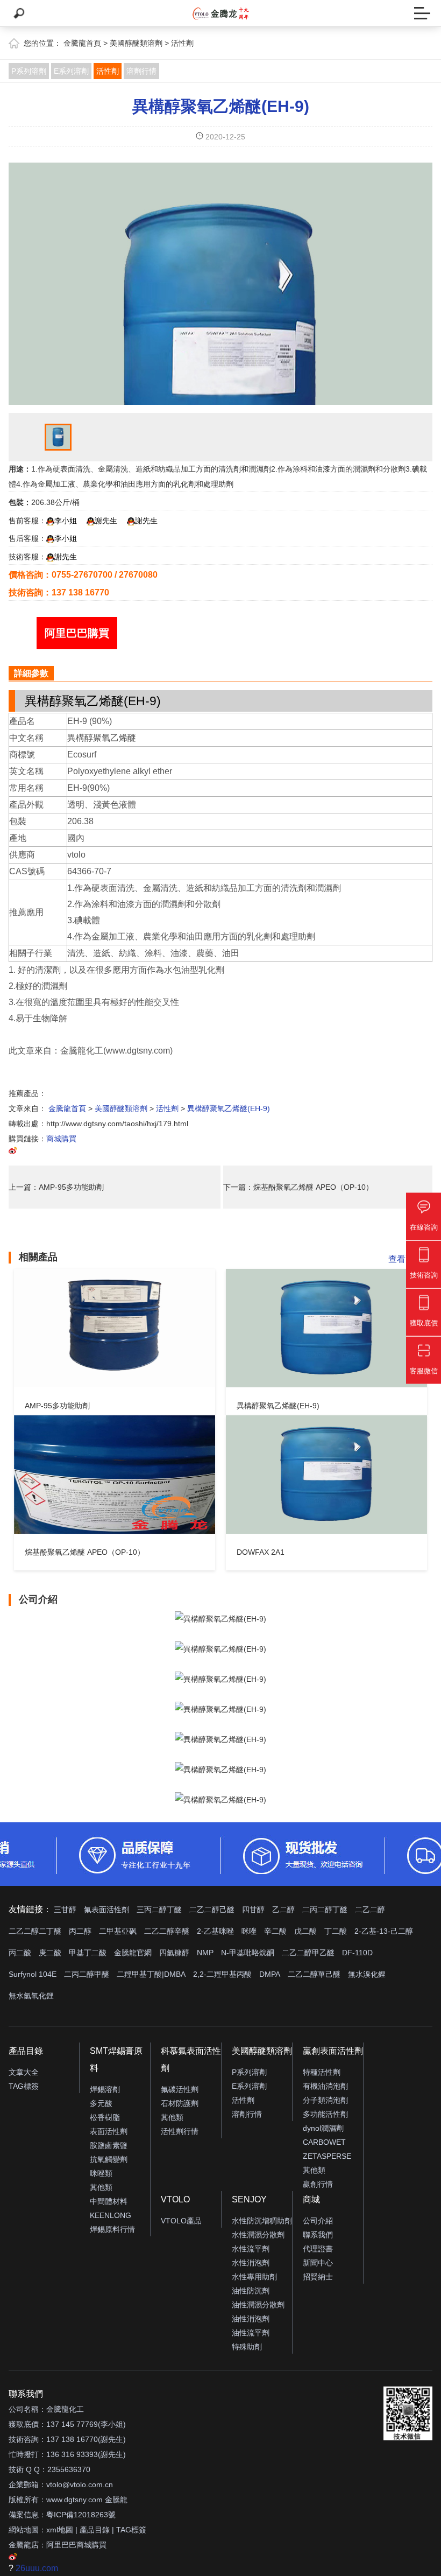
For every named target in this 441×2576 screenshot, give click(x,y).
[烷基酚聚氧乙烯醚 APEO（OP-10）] (115, 1475)
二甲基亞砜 (118, 1931)
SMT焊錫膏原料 (116, 2059)
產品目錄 (26, 2051)
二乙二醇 (370, 1910)
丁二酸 (336, 1931)
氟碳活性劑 (180, 2089)
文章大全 (24, 2072)
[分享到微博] (13, 1152)
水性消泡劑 (251, 2263)
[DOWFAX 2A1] (326, 1475)
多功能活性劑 (325, 2114)
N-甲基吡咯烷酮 (248, 1953)
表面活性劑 (109, 2131)
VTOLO (175, 2199)
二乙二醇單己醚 (314, 1974)
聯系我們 (318, 2235)
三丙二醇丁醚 (159, 1910)
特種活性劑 (322, 2072)
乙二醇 (283, 1910)
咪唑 (249, 1931)
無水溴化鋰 (367, 1974)
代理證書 (318, 2249)
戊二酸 (305, 1931)
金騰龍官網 (133, 1953)
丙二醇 (80, 1931)
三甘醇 (65, 1910)
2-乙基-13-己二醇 (384, 1931)
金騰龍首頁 (82, 43)
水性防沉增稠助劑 (262, 2221)
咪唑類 (101, 2173)
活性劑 (182, 43)
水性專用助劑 (254, 2277)
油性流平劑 (251, 2333)
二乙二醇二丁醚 (35, 1931)
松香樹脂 (105, 2117)
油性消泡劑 (251, 2319)
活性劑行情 (180, 2131)
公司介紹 (318, 2221)
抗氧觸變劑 (109, 2159)
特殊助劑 (247, 2347)
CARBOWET (324, 2142)
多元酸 (101, 2103)
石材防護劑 (180, 2103)
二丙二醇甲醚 (87, 1974)
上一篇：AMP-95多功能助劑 (56, 1187)
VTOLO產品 (181, 2221)
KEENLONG (111, 2215)
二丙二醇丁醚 (325, 1910)
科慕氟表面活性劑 (191, 2059)
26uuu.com (37, 2568)
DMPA (270, 1974)
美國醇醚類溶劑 (136, 43)
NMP (205, 1953)
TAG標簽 (24, 2086)
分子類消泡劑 (325, 2100)
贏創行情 (318, 2184)
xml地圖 (60, 2530)
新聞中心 (318, 2263)
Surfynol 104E (33, 1974)
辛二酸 (275, 1931)
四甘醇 (253, 1910)
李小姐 (66, 521)
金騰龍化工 (65, 2409)
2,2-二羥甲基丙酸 (222, 1974)
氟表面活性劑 (106, 1910)
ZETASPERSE (327, 2156)
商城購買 (61, 1139)
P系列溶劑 (29, 71)
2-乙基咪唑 (215, 1931)
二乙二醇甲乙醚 (308, 1953)
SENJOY (249, 2199)
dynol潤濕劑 (323, 2128)
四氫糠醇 (174, 1953)
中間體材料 (109, 2201)
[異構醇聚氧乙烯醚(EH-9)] (326, 1328)
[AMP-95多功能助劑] (115, 1328)
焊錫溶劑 (105, 2089)
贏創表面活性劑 (333, 2051)
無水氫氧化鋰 (31, 1996)
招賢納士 (318, 2277)
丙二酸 (20, 1953)
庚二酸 (50, 1953)
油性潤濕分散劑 (258, 2305)
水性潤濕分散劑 (258, 2235)
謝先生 (106, 521)
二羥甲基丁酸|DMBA (151, 1974)
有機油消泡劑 (325, 2086)
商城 (311, 2199)
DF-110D (357, 1953)
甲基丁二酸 (88, 1953)
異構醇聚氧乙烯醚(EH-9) (221, 106)
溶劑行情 (141, 71)
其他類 (101, 2187)
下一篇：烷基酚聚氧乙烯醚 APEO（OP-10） (298, 1187)
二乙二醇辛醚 (167, 1931)
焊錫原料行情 (112, 2229)
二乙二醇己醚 (212, 1910)
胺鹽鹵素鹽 (109, 2145)
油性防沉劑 (251, 2291)
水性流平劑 (251, 2249)
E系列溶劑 (71, 71)
